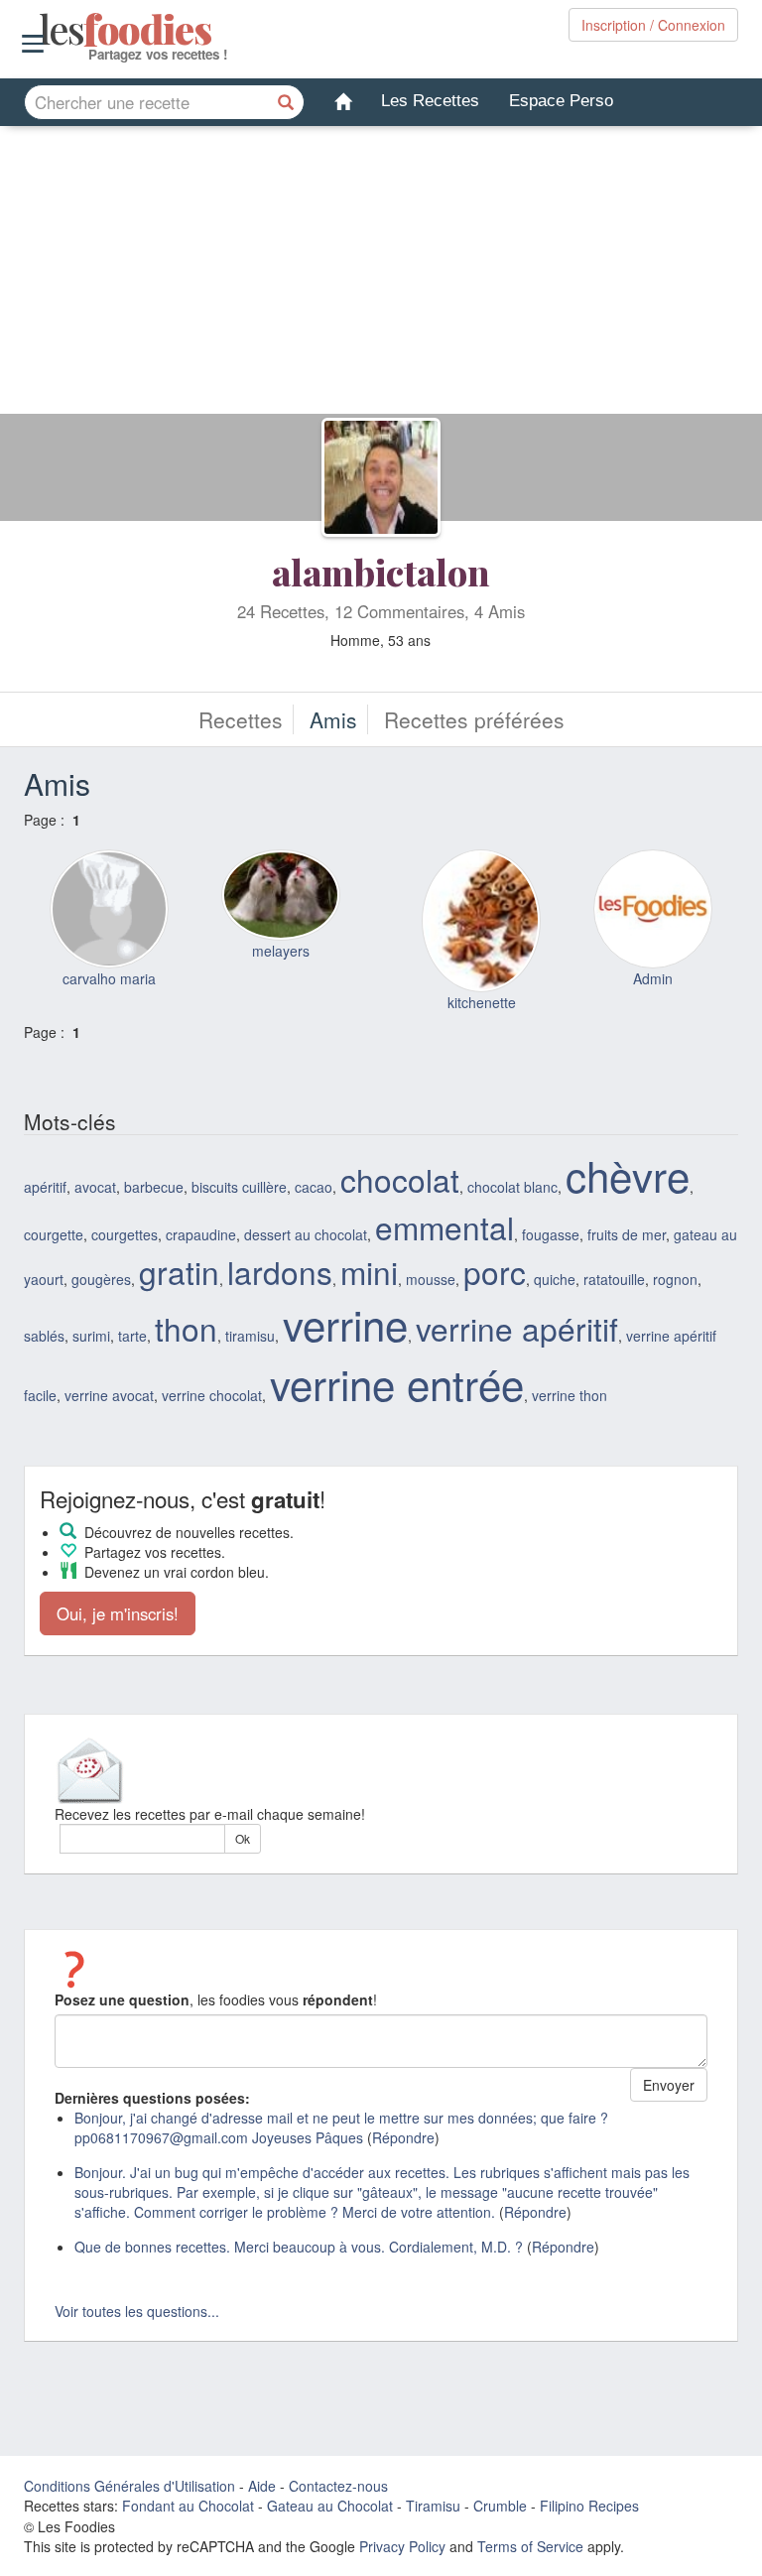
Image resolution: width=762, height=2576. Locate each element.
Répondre (403, 2137)
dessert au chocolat (306, 1234)
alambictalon (381, 572)
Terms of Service (530, 2546)
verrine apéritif (517, 1328)
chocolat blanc (512, 1187)
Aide (262, 2486)
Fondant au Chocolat (188, 2506)
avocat (95, 1187)
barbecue (154, 1187)
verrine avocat (109, 1395)
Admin (653, 978)
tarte (132, 1336)
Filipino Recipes (589, 2506)
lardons (280, 1272)
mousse (431, 1279)
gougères (101, 1279)
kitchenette (482, 1002)
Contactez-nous (338, 2486)
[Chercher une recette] (287, 102)
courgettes (125, 1234)
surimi (91, 1336)
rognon (675, 1279)
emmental (444, 1227)
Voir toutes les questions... (137, 2311)
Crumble (500, 2506)
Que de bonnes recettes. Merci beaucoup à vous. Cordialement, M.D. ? (299, 2247)
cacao (314, 1187)
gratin (179, 1272)
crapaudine (201, 1234)
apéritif (45, 1187)
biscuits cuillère (239, 1187)
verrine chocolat (212, 1395)
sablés (44, 1336)
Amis (333, 719)
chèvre (628, 1175)
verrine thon (570, 1395)
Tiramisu (433, 2506)
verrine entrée (397, 1383)
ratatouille (614, 1279)
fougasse (551, 1234)
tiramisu (250, 1336)
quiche (555, 1279)
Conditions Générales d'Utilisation (129, 2486)
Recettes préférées (474, 719)
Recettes (241, 719)
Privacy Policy (402, 2546)
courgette (54, 1234)
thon (186, 1328)
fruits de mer (627, 1234)
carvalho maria (109, 978)
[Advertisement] (381, 275)
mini (369, 1272)
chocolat (400, 1179)
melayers (281, 951)
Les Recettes (430, 101)
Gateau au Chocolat (330, 2506)
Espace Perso (561, 101)
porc (495, 1272)
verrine (345, 1324)
